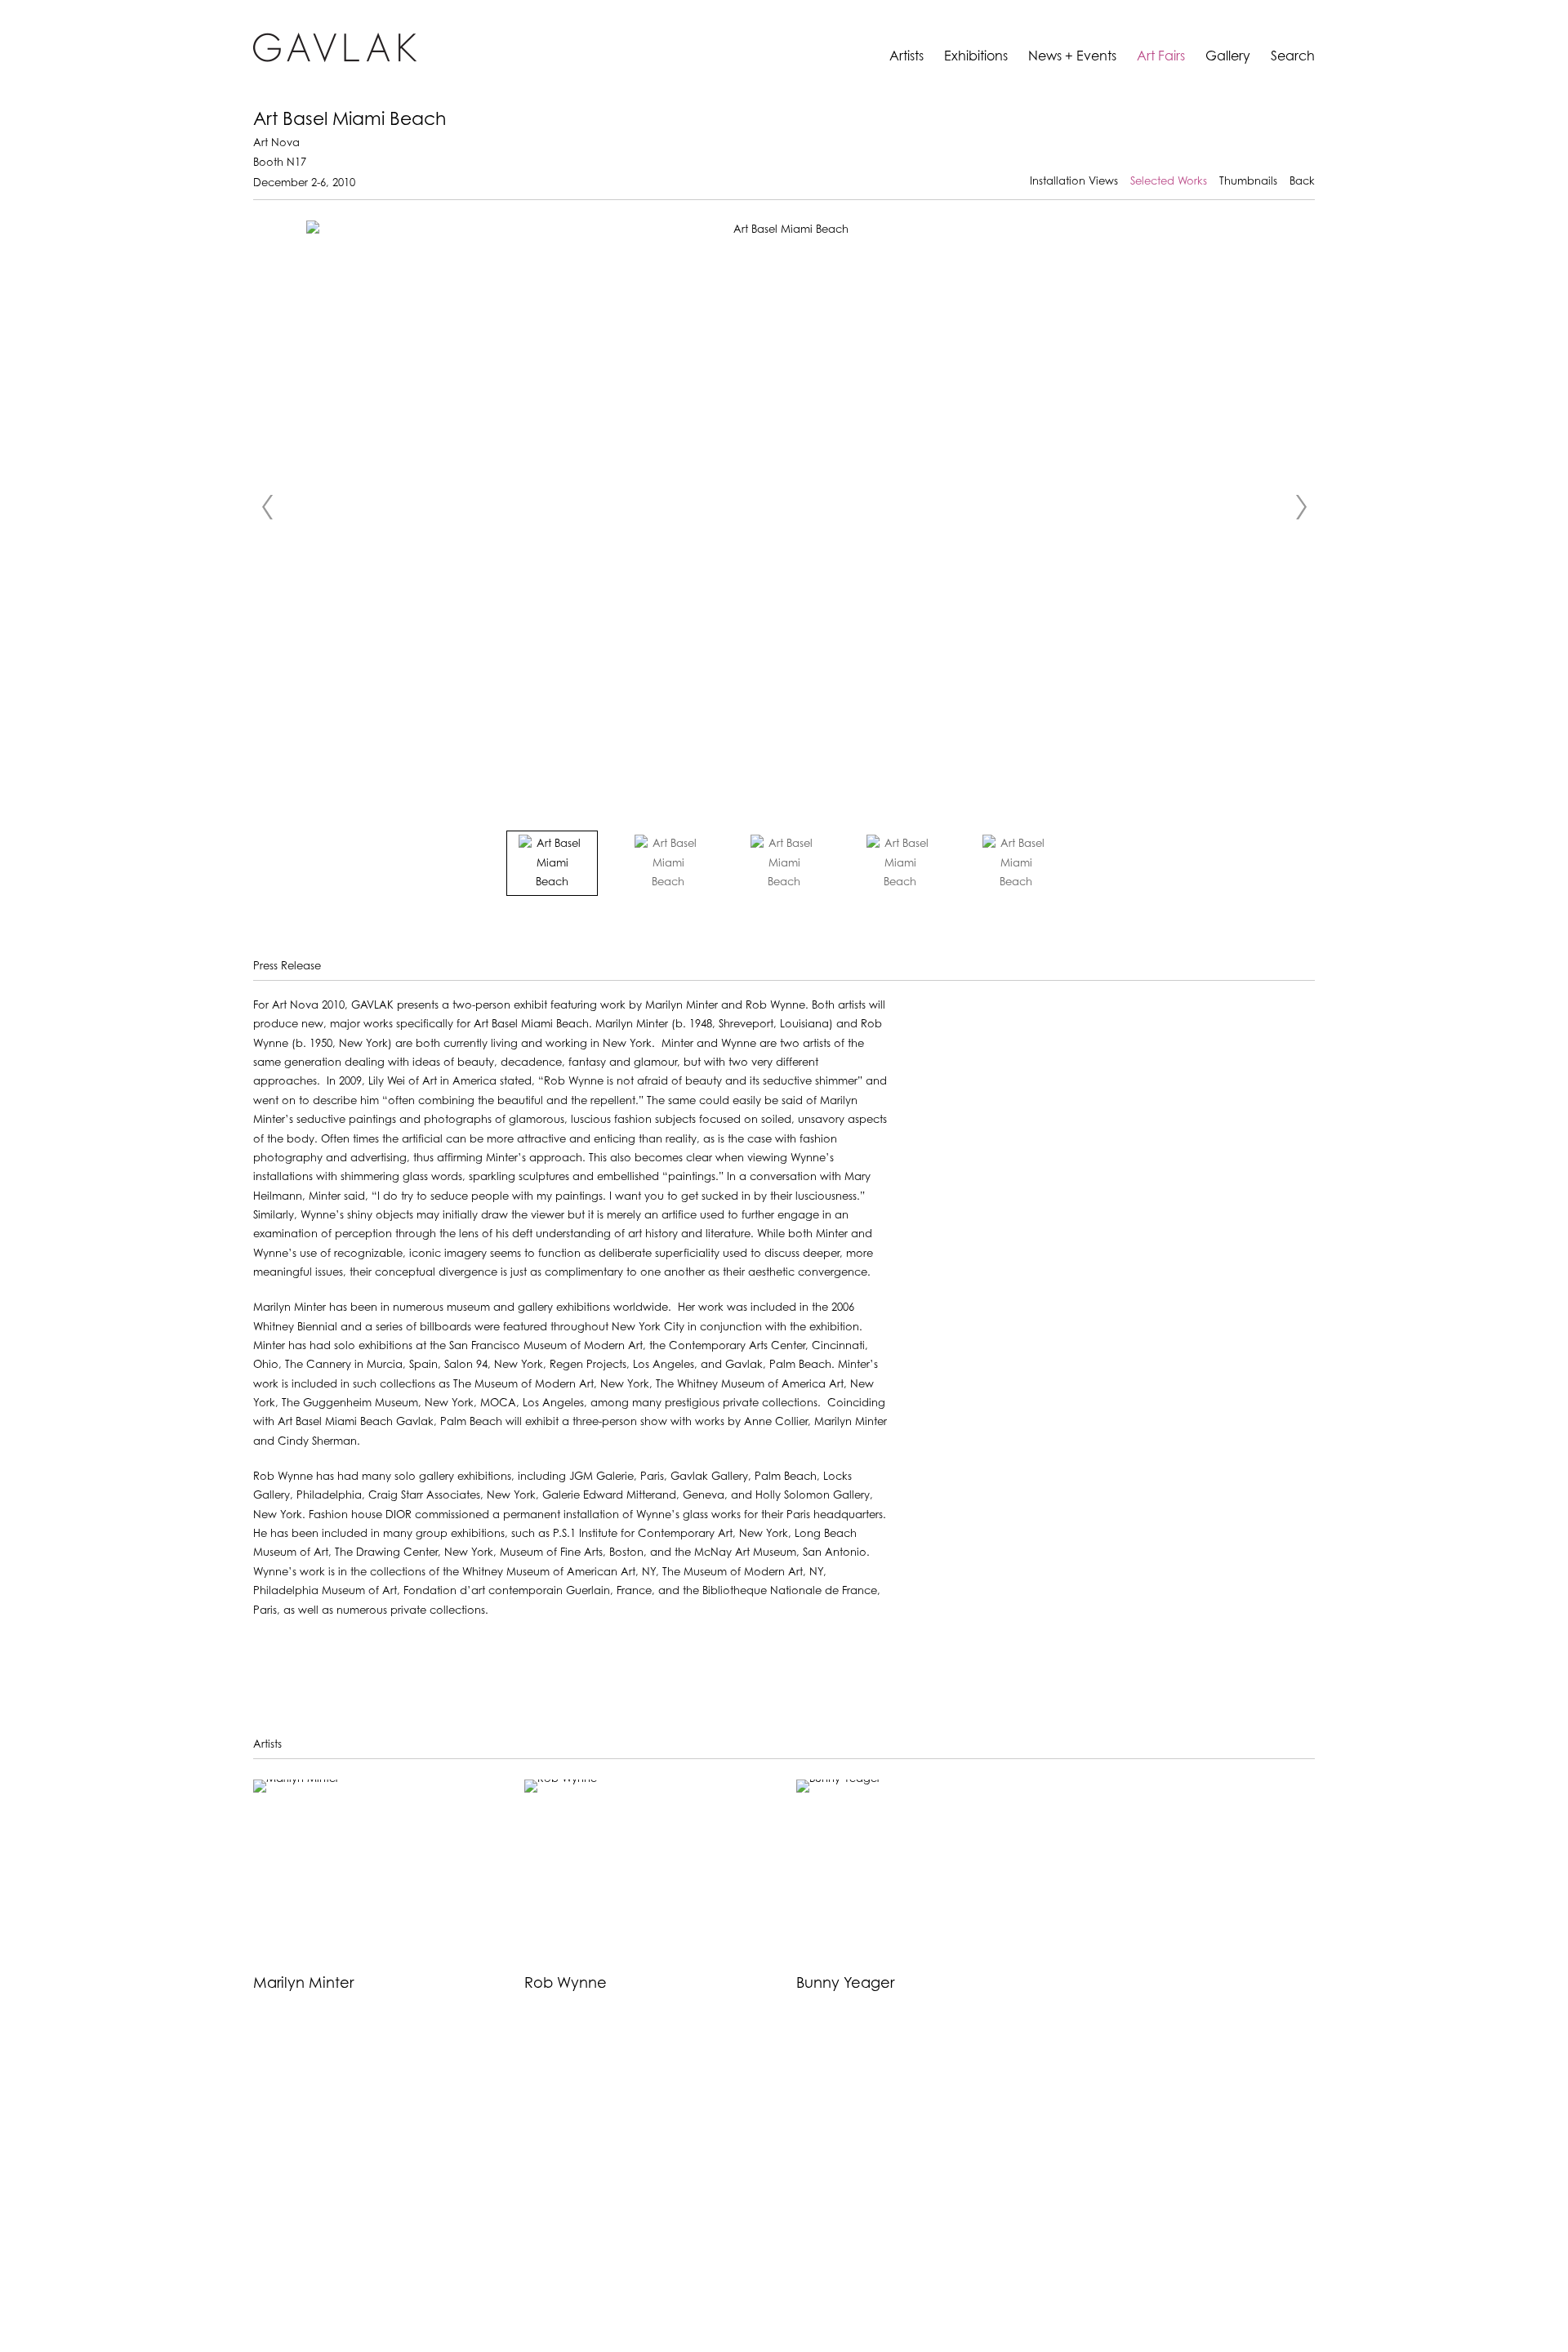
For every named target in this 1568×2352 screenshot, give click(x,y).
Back (1302, 182)
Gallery (1228, 57)
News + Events (1072, 57)
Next (1301, 507)
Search (1293, 57)
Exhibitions (976, 57)
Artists (906, 57)
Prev (267, 507)
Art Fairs (1161, 57)
